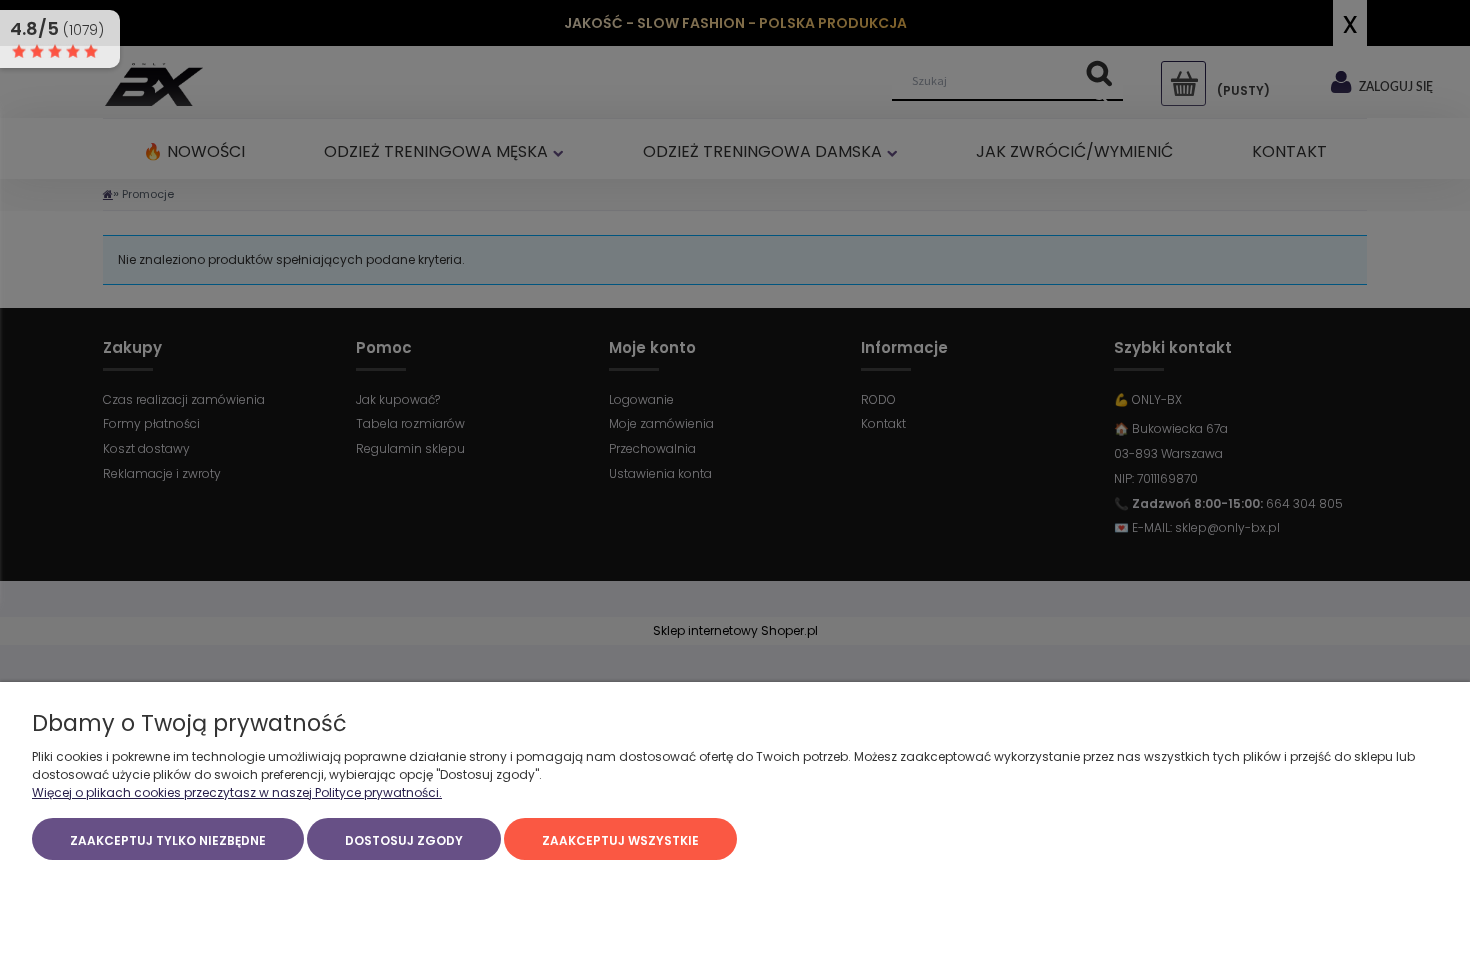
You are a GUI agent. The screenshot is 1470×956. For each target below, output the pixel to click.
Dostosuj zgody (404, 840)
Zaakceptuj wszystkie (620, 840)
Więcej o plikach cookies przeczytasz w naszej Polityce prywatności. (237, 792)
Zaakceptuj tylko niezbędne (168, 840)
